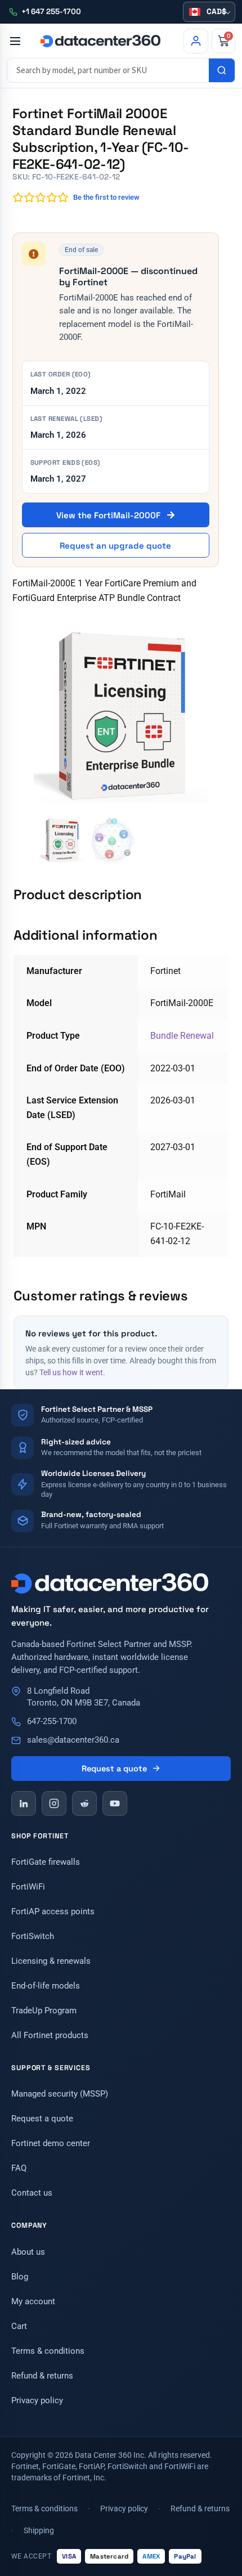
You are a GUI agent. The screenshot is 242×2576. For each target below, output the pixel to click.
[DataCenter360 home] (100, 41)
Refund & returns (42, 2376)
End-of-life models (46, 1986)
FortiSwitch (33, 1936)
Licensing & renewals (51, 1961)
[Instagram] (54, 1803)
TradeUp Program (44, 2010)
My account (33, 2301)
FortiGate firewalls (46, 1862)
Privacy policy (37, 2400)
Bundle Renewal (182, 1036)
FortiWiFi (28, 1887)
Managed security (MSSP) (60, 2094)
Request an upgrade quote (115, 546)
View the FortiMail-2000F (109, 515)
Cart (19, 2326)
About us (28, 2252)
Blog (20, 2277)
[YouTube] (115, 1803)
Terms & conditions (48, 2351)
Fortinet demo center (51, 2143)
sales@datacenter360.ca (73, 1740)
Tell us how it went (71, 1372)
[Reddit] (84, 1803)
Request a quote (114, 1769)
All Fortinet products (50, 2035)
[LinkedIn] (24, 1803)
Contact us (32, 2193)
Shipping (39, 2530)
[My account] (196, 41)
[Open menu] (15, 41)
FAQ (19, 2168)
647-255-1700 (52, 1722)
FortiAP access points (53, 1911)
